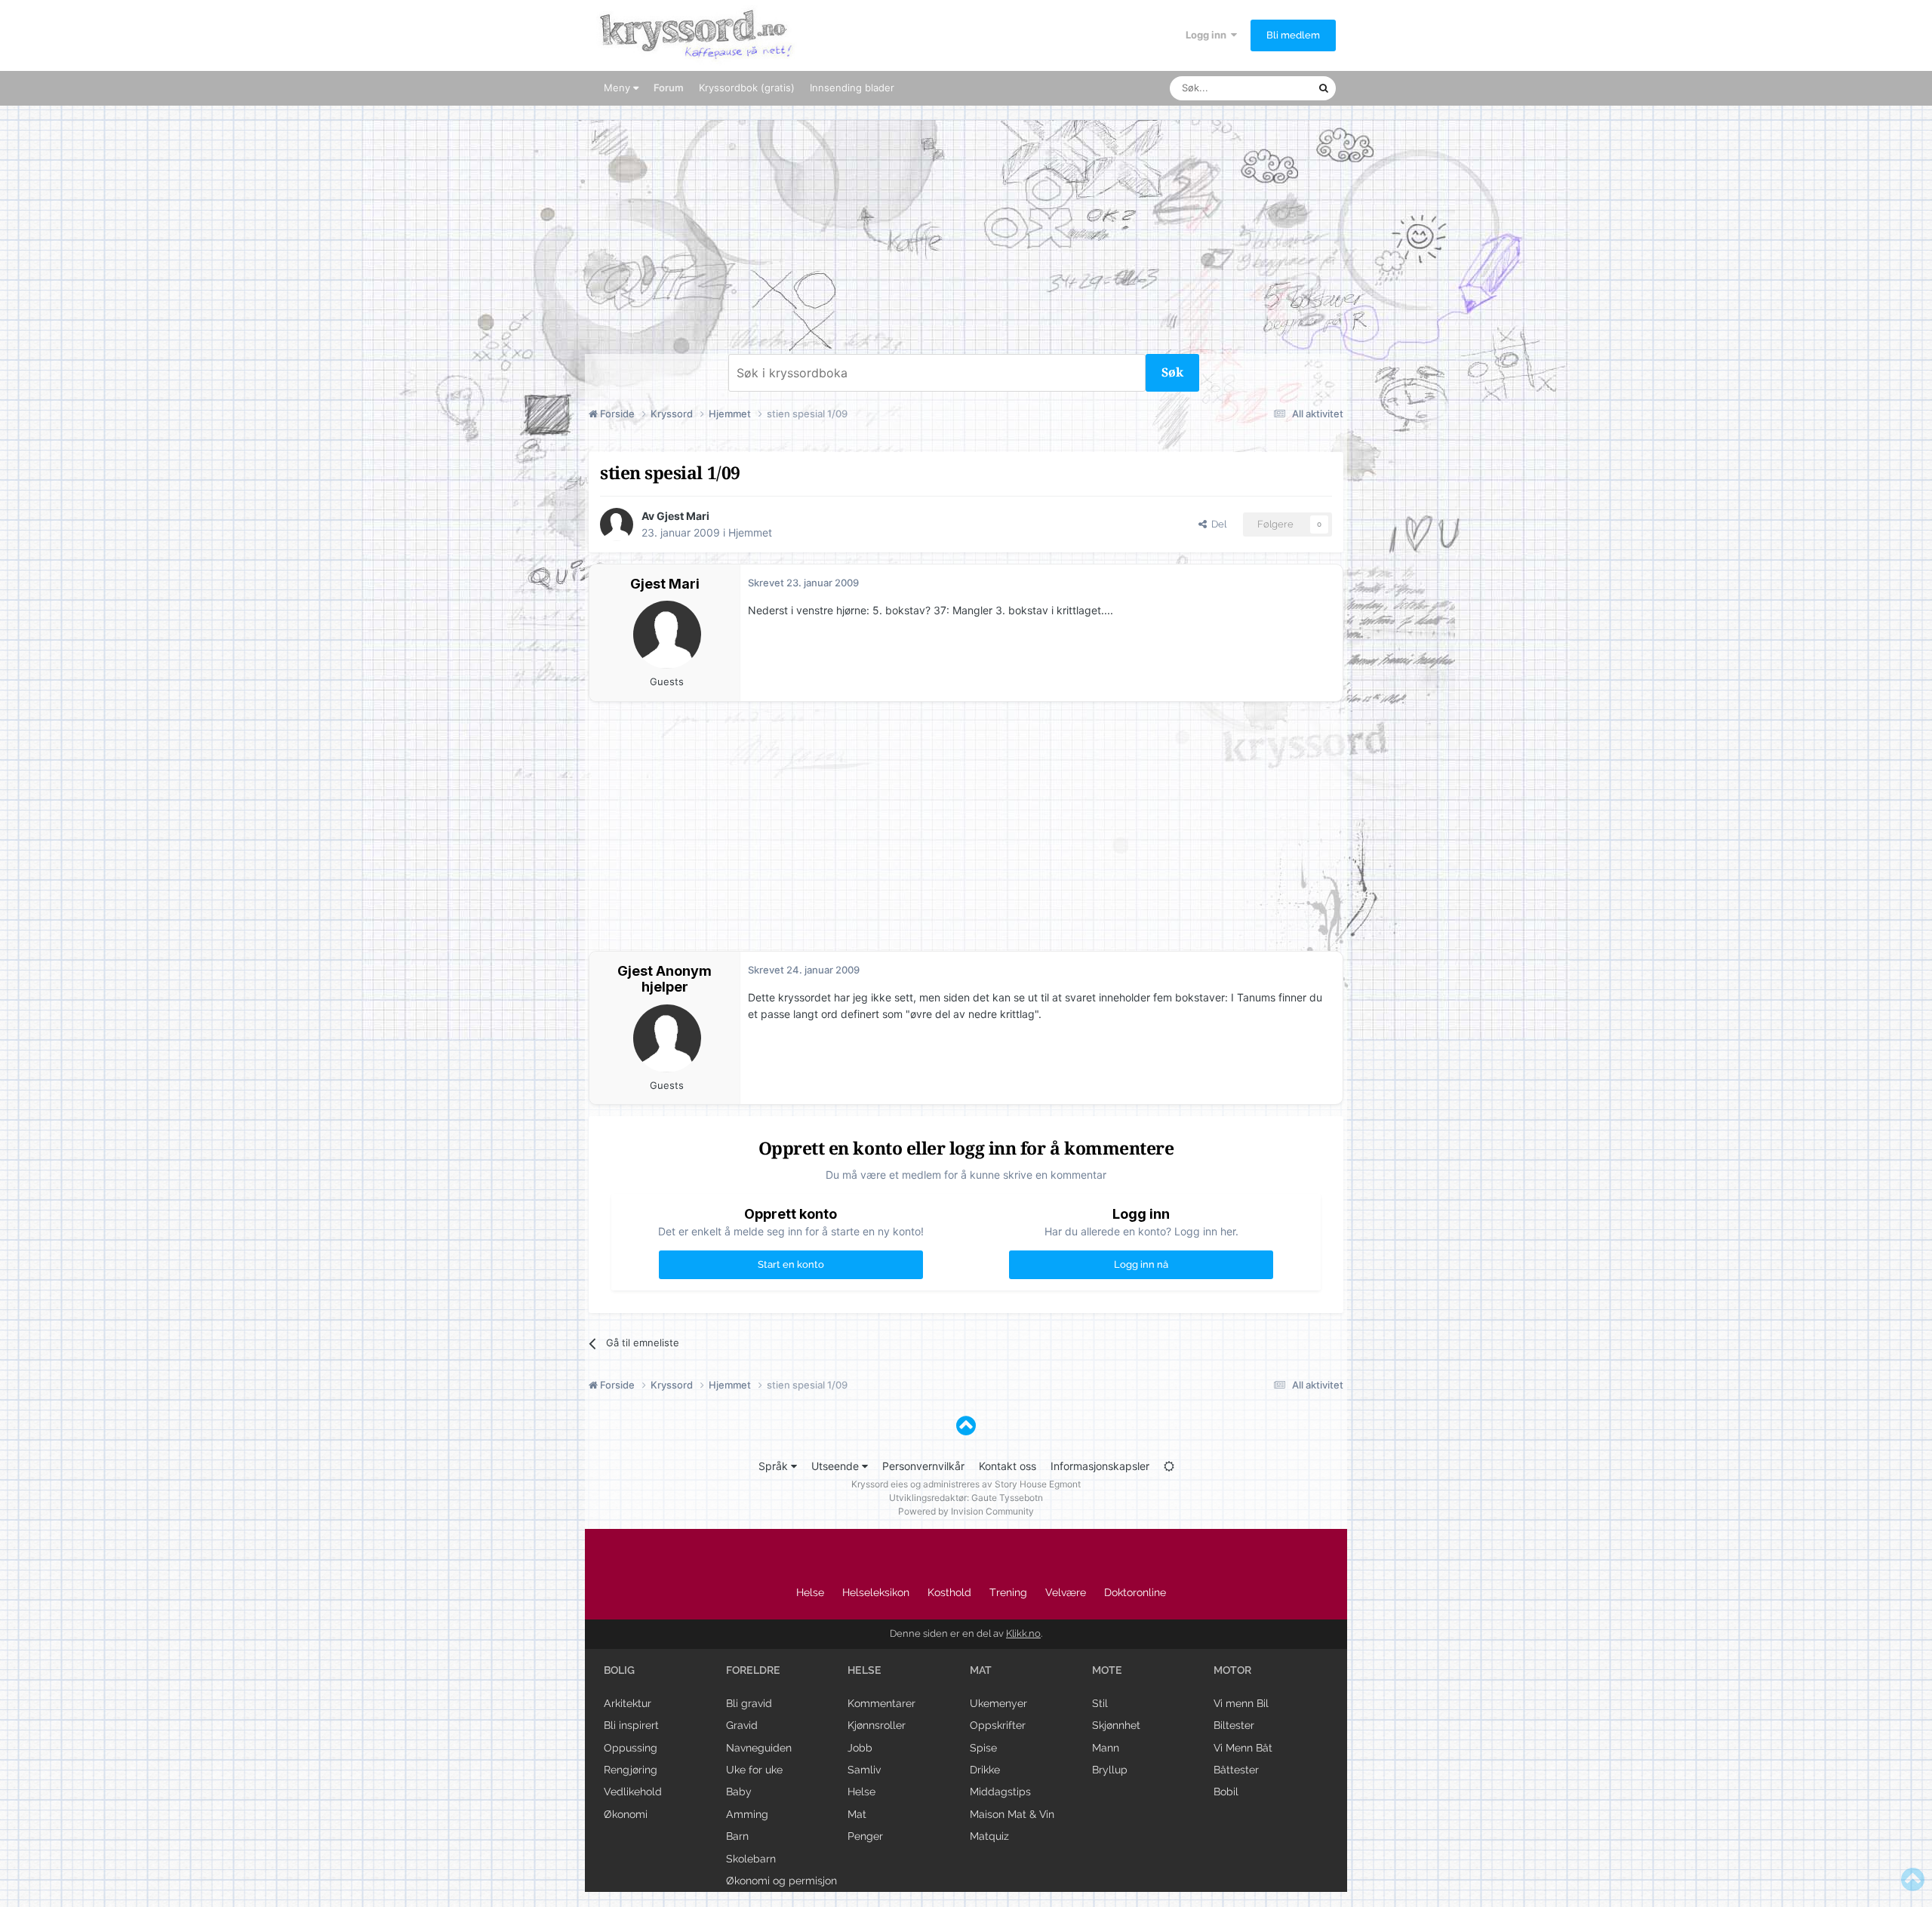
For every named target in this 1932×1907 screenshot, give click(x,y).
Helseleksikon (876, 1592)
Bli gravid (749, 1703)
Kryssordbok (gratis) (747, 88)
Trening (1008, 1592)
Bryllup (1110, 1770)
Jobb (860, 1748)
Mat (857, 1814)
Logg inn (1208, 35)
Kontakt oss (1008, 1466)
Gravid (742, 1725)
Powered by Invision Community (966, 1511)
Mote (1107, 1670)
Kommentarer (881, 1703)
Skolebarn (751, 1859)
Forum (669, 88)
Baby (739, 1792)
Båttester (1236, 1770)
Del (1217, 524)
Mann (1106, 1748)
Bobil (1226, 1792)
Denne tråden (1268, 88)
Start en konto (791, 1264)
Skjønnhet (1116, 1725)
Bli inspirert (631, 1725)
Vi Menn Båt (1243, 1748)
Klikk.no (1023, 1633)
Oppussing (631, 1748)
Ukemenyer (998, 1703)
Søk (1172, 372)
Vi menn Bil (1241, 1703)
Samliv (864, 1770)
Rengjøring (631, 1770)
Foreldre (753, 1670)
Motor (1232, 1670)
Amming (747, 1814)
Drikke (985, 1770)
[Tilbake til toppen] (966, 1426)
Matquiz (989, 1836)
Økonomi (626, 1814)
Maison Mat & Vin (1012, 1814)
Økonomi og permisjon (781, 1881)
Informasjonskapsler (1100, 1466)
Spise (983, 1748)
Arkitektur (628, 1703)
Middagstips (1000, 1792)
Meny (618, 88)
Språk (775, 1466)
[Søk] (1324, 88)
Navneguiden (759, 1748)
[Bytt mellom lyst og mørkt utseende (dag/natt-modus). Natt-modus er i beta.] (1169, 1466)
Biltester (1234, 1725)
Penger (865, 1836)
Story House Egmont (1038, 1484)
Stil (1100, 1703)
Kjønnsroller (877, 1725)
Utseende (837, 1466)
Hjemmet (750, 532)
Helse (810, 1592)
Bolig (619, 1670)
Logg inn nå (1141, 1264)
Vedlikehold (633, 1792)
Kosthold (949, 1592)
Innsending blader (852, 88)
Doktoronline (1135, 1592)
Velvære (1066, 1592)
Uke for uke (754, 1770)
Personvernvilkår (923, 1466)
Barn (737, 1836)
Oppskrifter (998, 1725)
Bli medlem (1293, 35)
